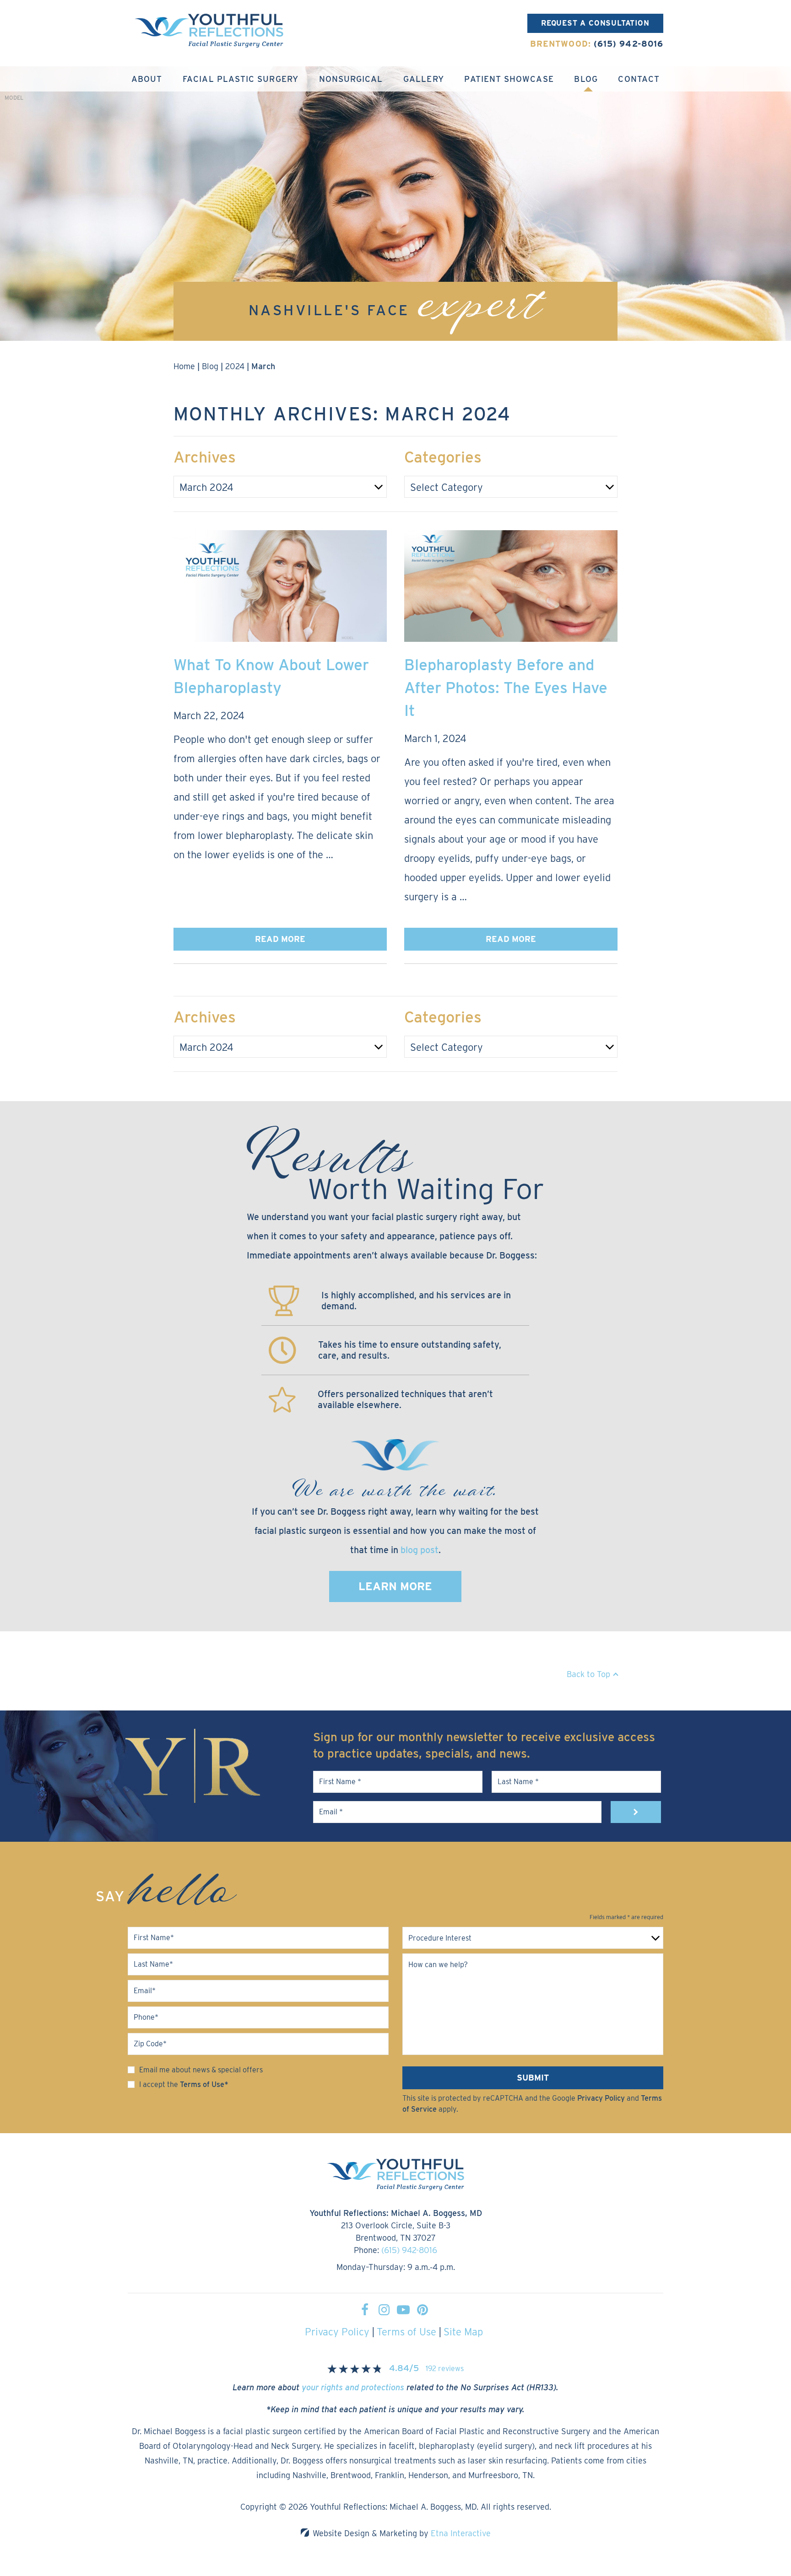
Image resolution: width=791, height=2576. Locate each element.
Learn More (395, 1586)
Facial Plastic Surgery (241, 79)
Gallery (424, 79)
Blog (586, 79)
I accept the (159, 2084)
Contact (639, 79)
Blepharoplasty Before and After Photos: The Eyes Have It (506, 687)
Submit (533, 2078)
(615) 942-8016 (409, 2250)
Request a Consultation (595, 23)
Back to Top (588, 1674)
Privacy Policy (601, 2098)
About (147, 79)
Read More (280, 939)
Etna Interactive (461, 2533)
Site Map (463, 2332)
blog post (420, 1550)
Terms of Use (406, 2332)
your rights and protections (353, 2387)
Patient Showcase (509, 79)
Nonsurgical (351, 79)
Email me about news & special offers (201, 2070)
